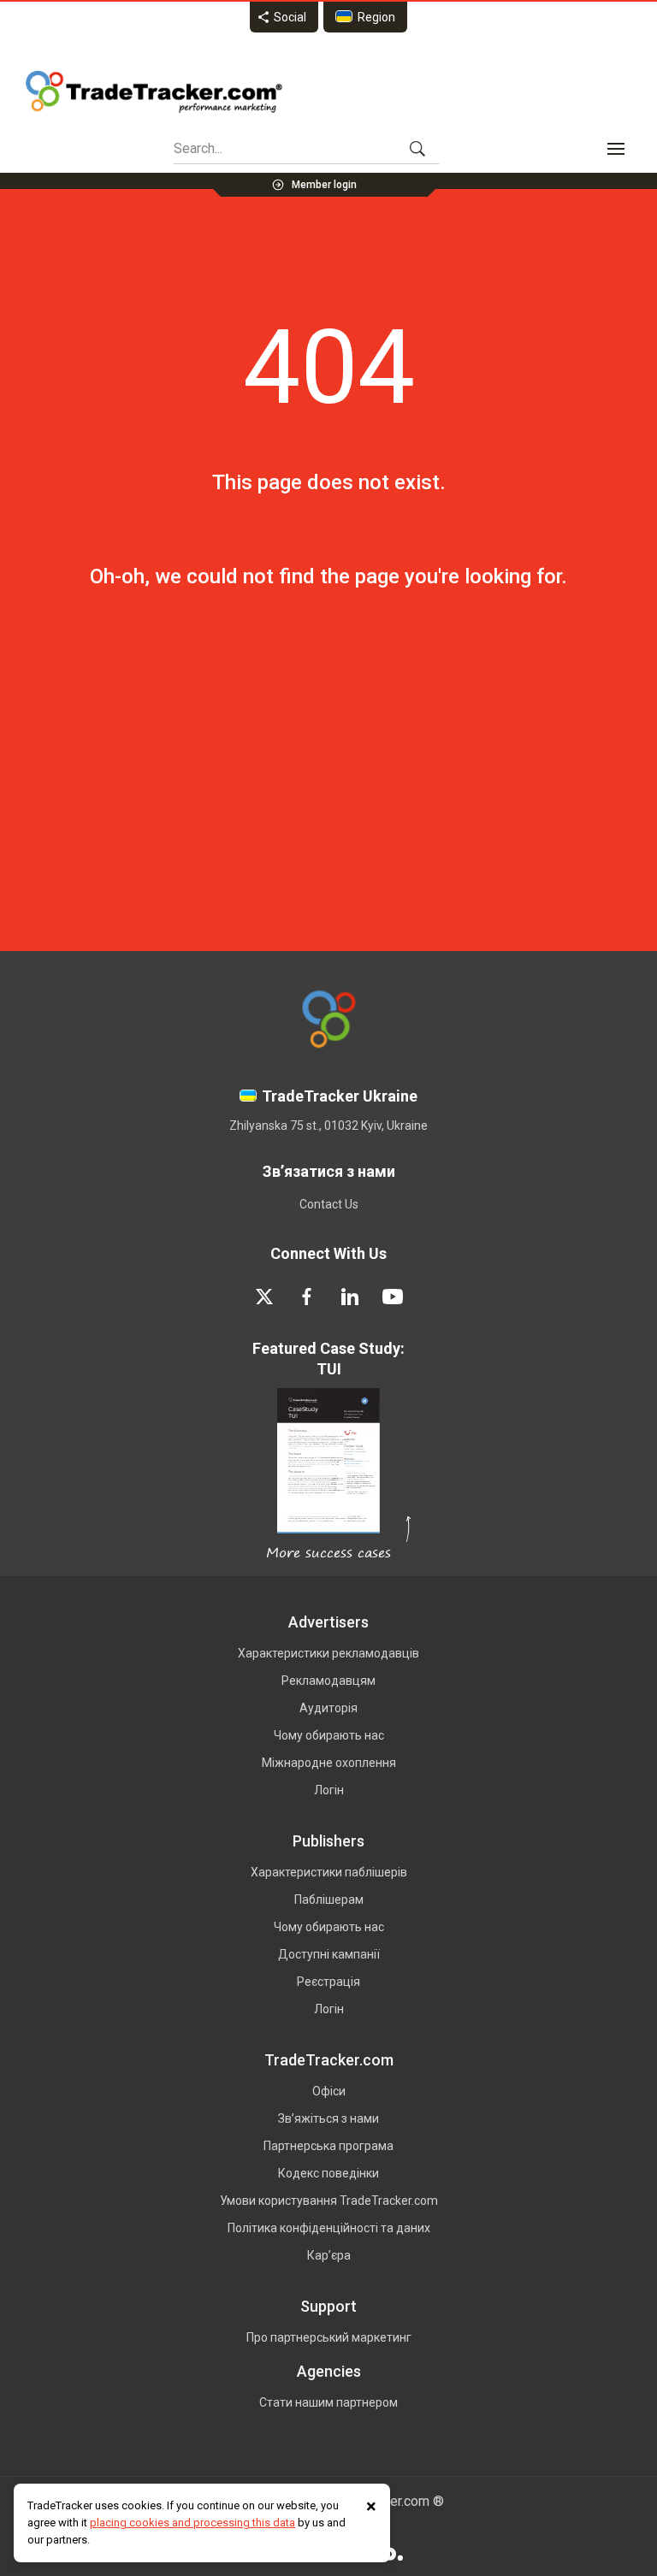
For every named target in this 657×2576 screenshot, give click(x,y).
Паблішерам (329, 1900)
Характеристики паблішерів (329, 1872)
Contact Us (329, 1204)
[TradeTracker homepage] (154, 92)
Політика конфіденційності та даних (329, 2228)
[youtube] (393, 1297)
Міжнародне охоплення (329, 1763)
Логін (329, 1790)
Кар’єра (329, 2255)
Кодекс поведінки (328, 2173)
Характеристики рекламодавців (328, 1653)
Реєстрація (328, 1982)
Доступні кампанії (329, 1954)
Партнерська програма (328, 2146)
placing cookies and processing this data (192, 2523)
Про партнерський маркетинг (329, 2337)
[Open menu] (616, 149)
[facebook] (307, 1297)
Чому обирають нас (329, 1735)
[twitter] (264, 1297)
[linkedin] (350, 1297)
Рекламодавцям (328, 1681)
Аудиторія (328, 1708)
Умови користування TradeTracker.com (329, 2201)
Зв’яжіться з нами (328, 2118)
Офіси (329, 2091)
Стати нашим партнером (328, 2402)
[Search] (417, 149)
